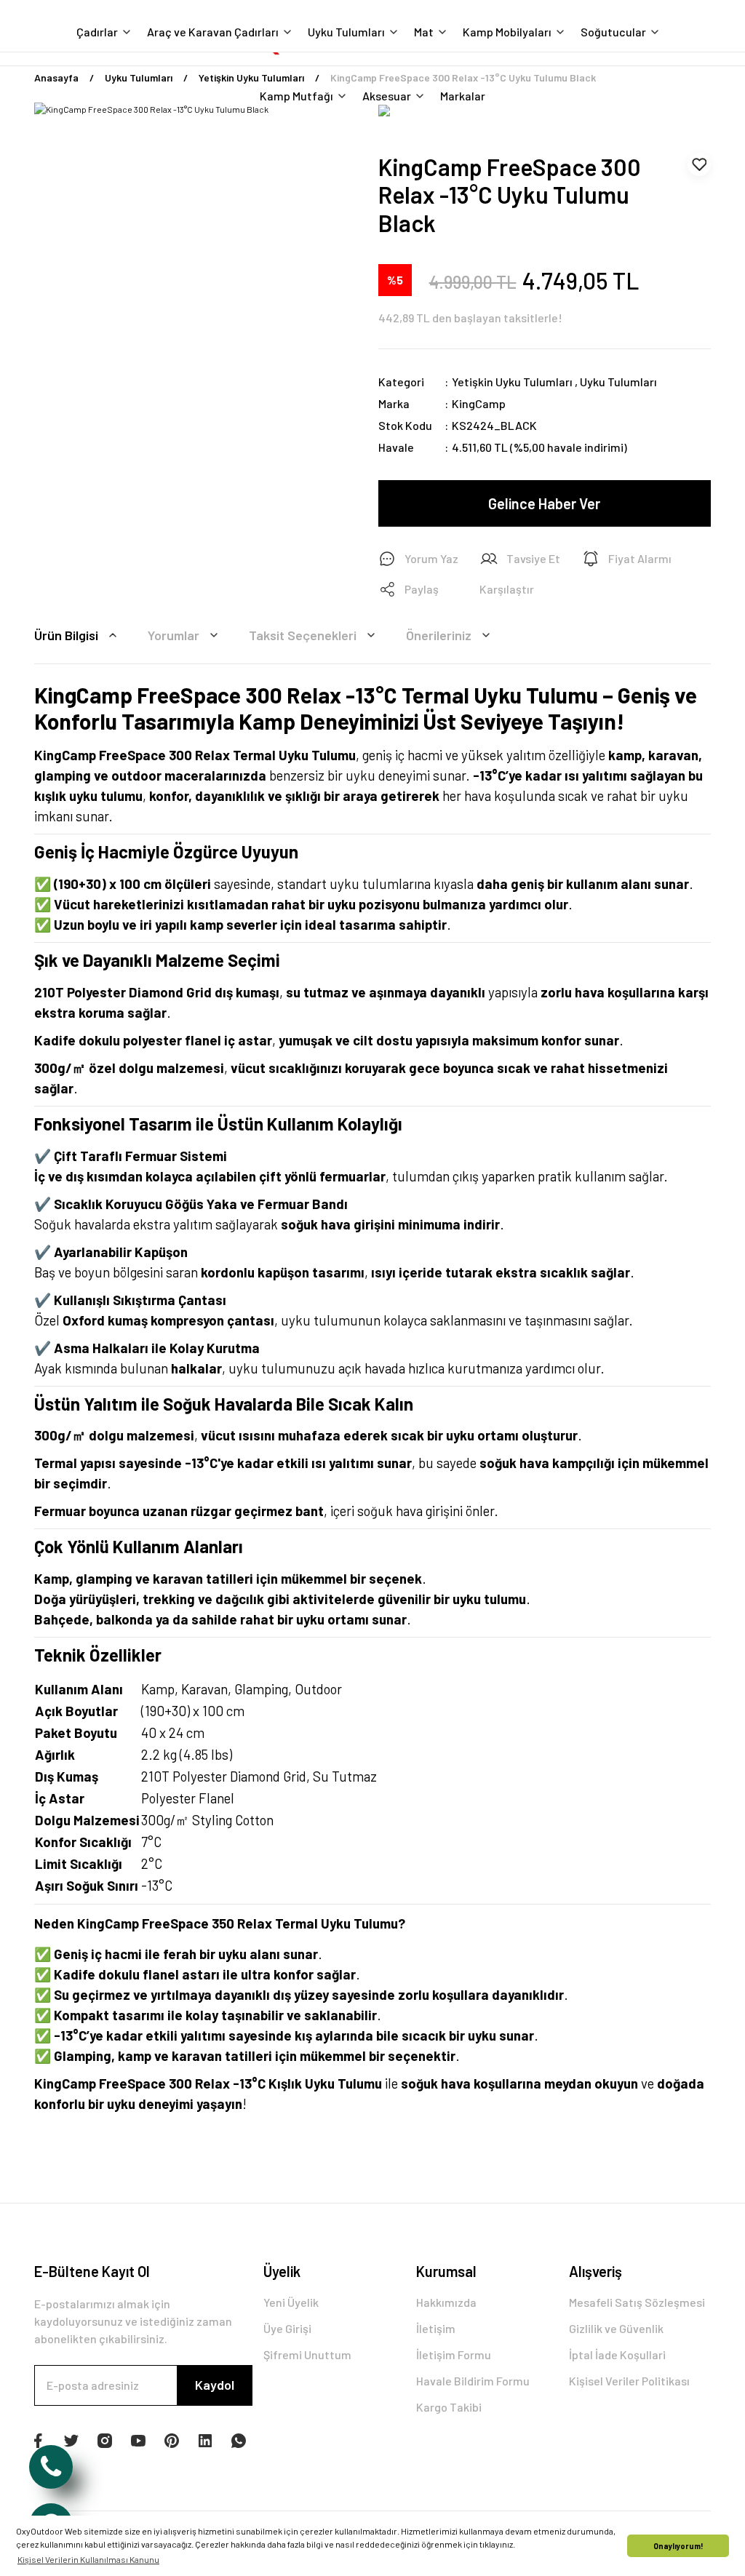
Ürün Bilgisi (66, 635)
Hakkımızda (446, 2302)
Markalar (463, 96)
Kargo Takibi (449, 2407)
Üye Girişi (287, 2328)
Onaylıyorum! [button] (678, 2546)
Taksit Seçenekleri (303, 635)
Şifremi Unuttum (307, 2354)
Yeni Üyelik (291, 2302)
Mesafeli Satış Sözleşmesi (637, 2302)
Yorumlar (174, 635)
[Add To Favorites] (699, 164)
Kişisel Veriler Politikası (629, 2381)
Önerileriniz (439, 635)
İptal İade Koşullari (617, 2354)
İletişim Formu (454, 2354)
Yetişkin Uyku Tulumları (512, 382)
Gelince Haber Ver (544, 503)
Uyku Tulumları (618, 382)
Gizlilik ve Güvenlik (616, 2328)
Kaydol (215, 2385)
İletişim (436, 2328)
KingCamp (479, 403)
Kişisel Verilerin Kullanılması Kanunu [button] (88, 2559)
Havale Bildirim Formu (473, 2381)
